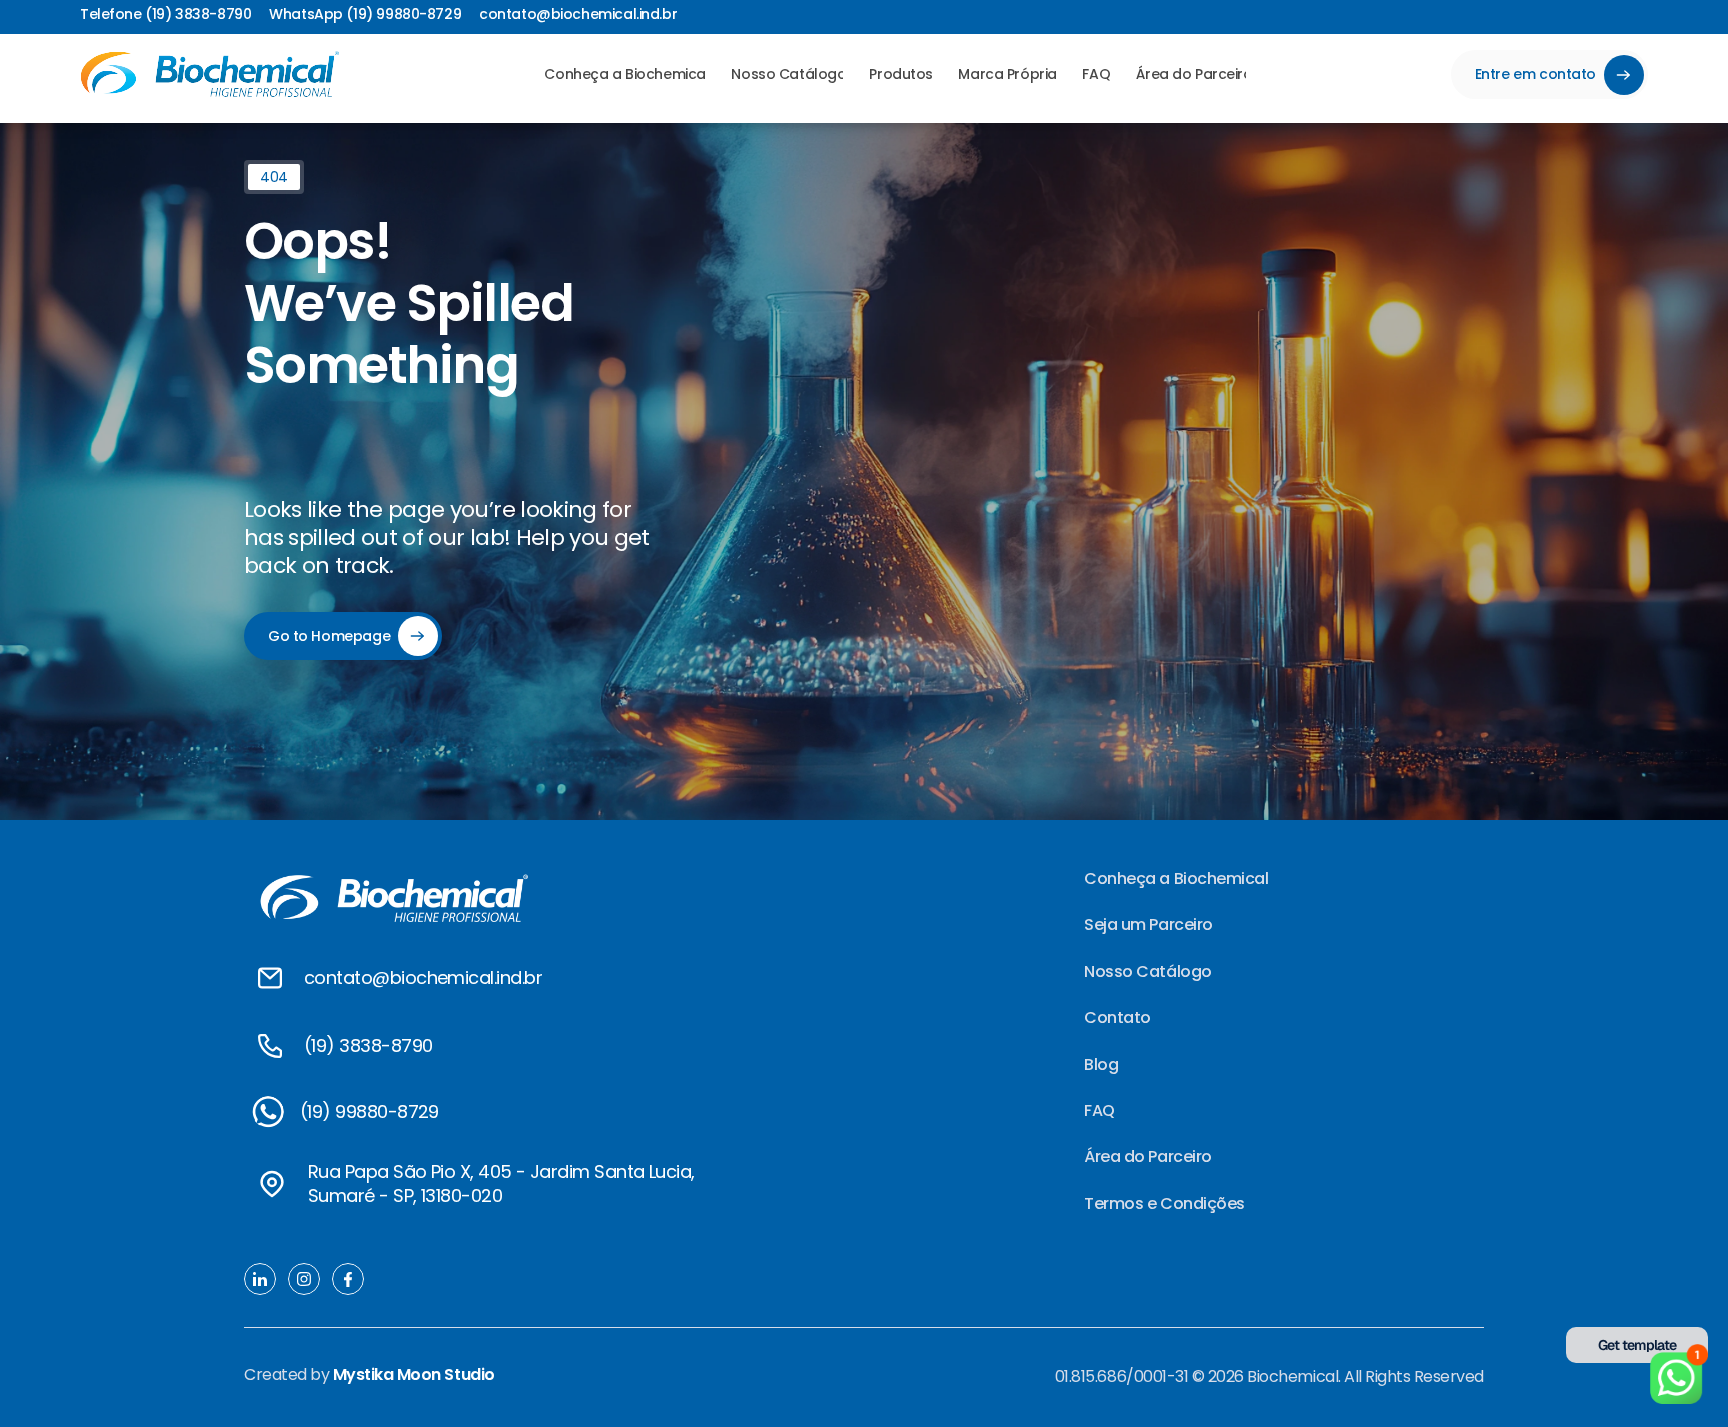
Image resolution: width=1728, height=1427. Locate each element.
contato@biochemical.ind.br (423, 977)
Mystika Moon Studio (414, 1374)
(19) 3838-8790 (368, 1045)
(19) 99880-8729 (369, 1111)
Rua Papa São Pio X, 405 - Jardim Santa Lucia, (503, 1171)
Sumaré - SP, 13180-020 (405, 1195)
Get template (1637, 1345)
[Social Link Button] (268, 1112)
